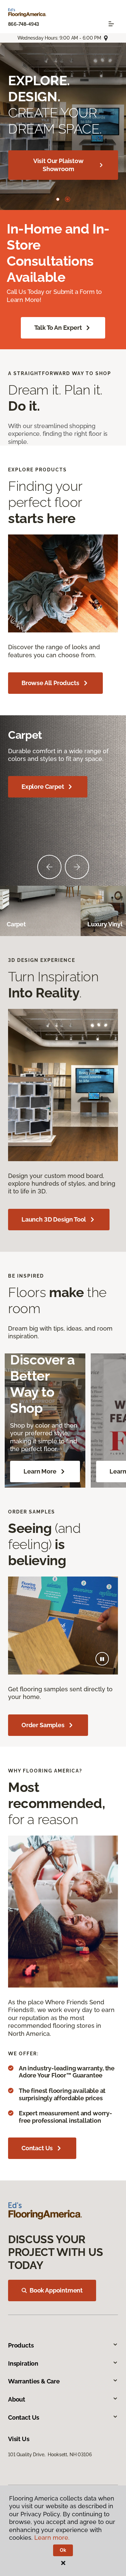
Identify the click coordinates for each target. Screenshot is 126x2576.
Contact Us (37, 2148)
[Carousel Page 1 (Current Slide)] (59, 199)
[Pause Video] (102, 1659)
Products (21, 2345)
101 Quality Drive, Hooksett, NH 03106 (50, 2455)
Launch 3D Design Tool (54, 157)
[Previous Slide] (49, 867)
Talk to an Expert (58, 328)
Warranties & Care (34, 2381)
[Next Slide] (77, 867)
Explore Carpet (43, 787)
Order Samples (43, 1725)
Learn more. (52, 2538)
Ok (63, 2550)
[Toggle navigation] (111, 24)
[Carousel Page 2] (69, 199)
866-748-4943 (24, 24)
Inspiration (23, 2363)
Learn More (40, 1471)
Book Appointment (56, 2290)
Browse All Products (50, 683)
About (17, 2399)
